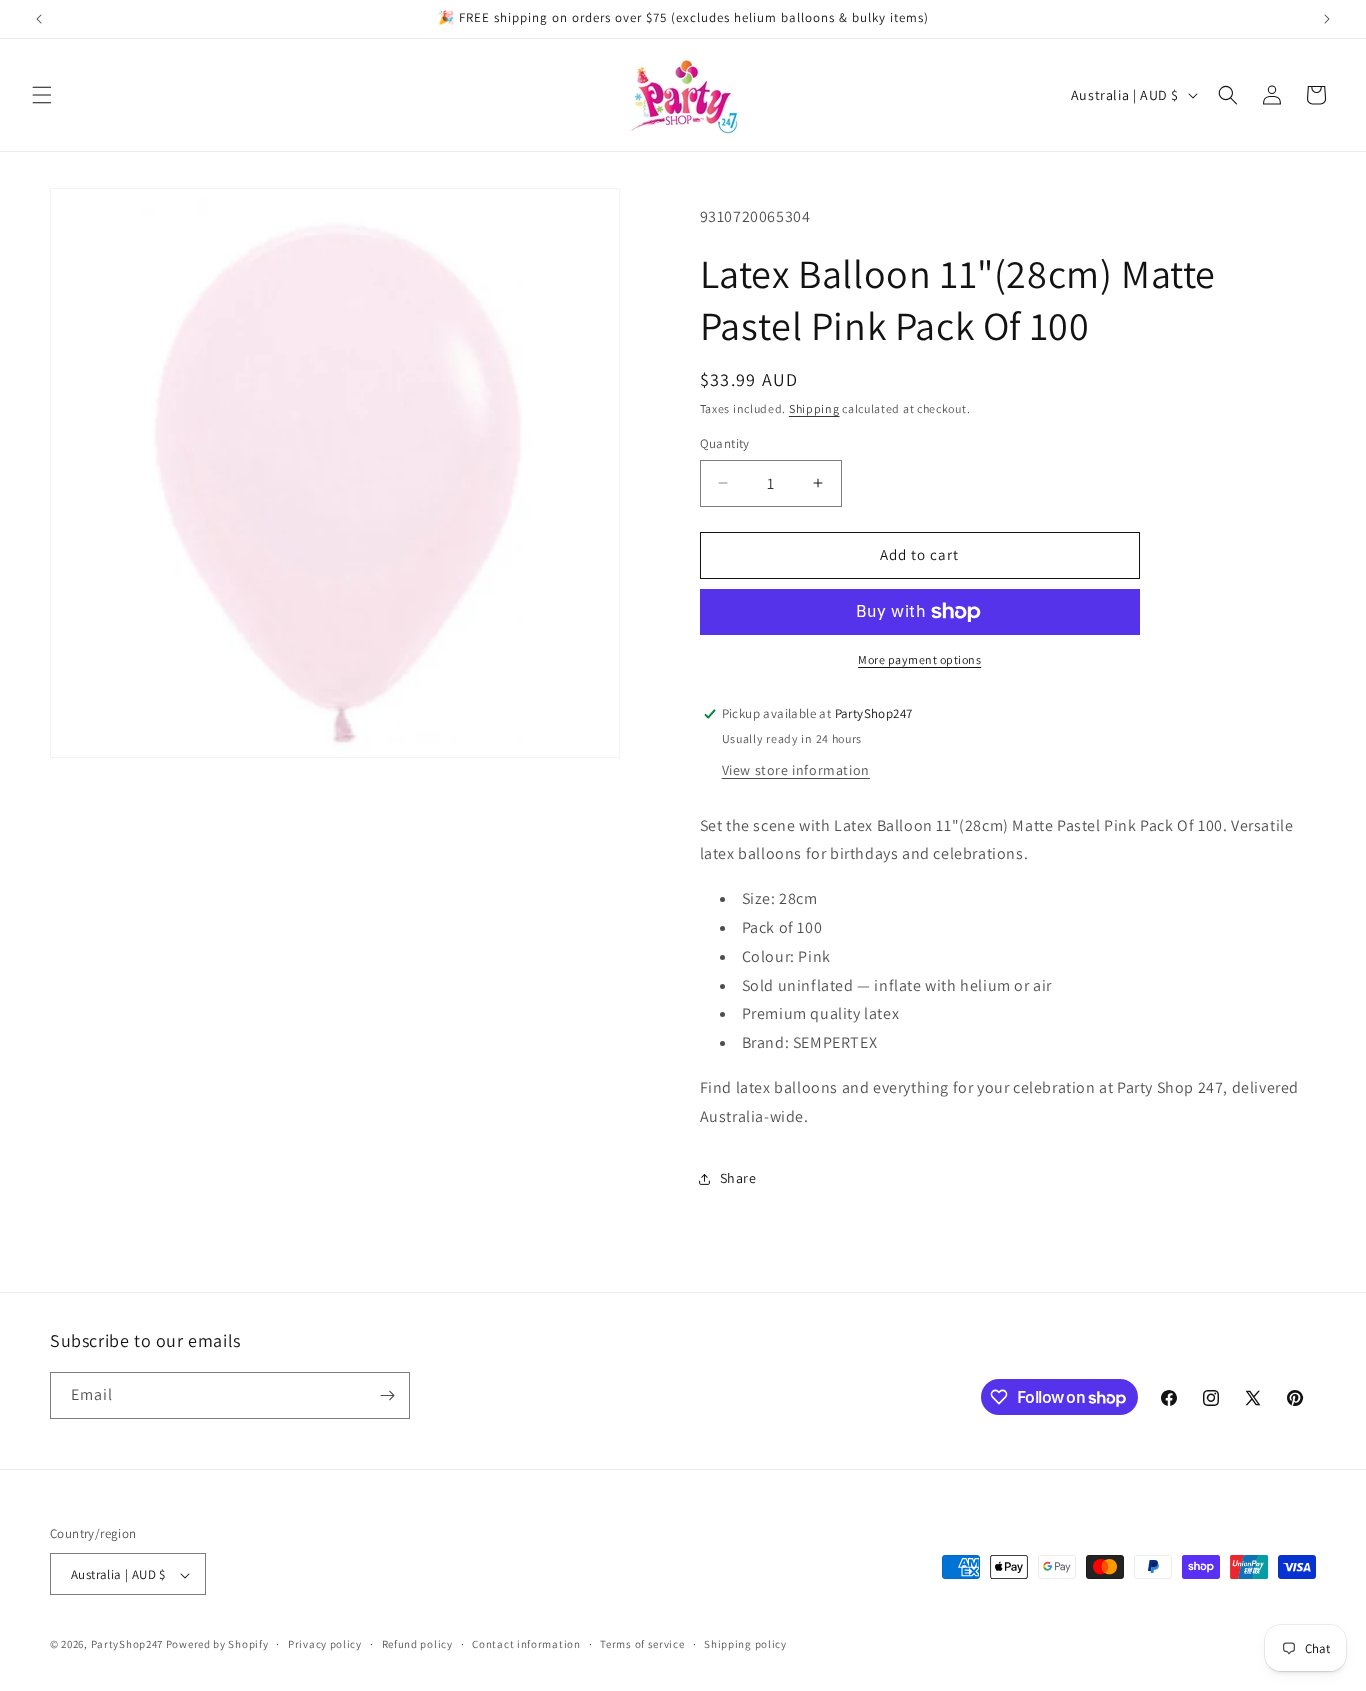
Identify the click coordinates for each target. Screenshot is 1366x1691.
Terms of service (642, 1644)
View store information (796, 770)
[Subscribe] (387, 1395)
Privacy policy (325, 1644)
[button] (42, 95)
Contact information (526, 1644)
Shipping (814, 408)
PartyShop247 (127, 1645)
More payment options (919, 659)
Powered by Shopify (217, 1645)
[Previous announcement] (39, 19)
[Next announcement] (1327, 19)
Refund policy (417, 1644)
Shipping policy (745, 1644)
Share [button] (738, 1178)
